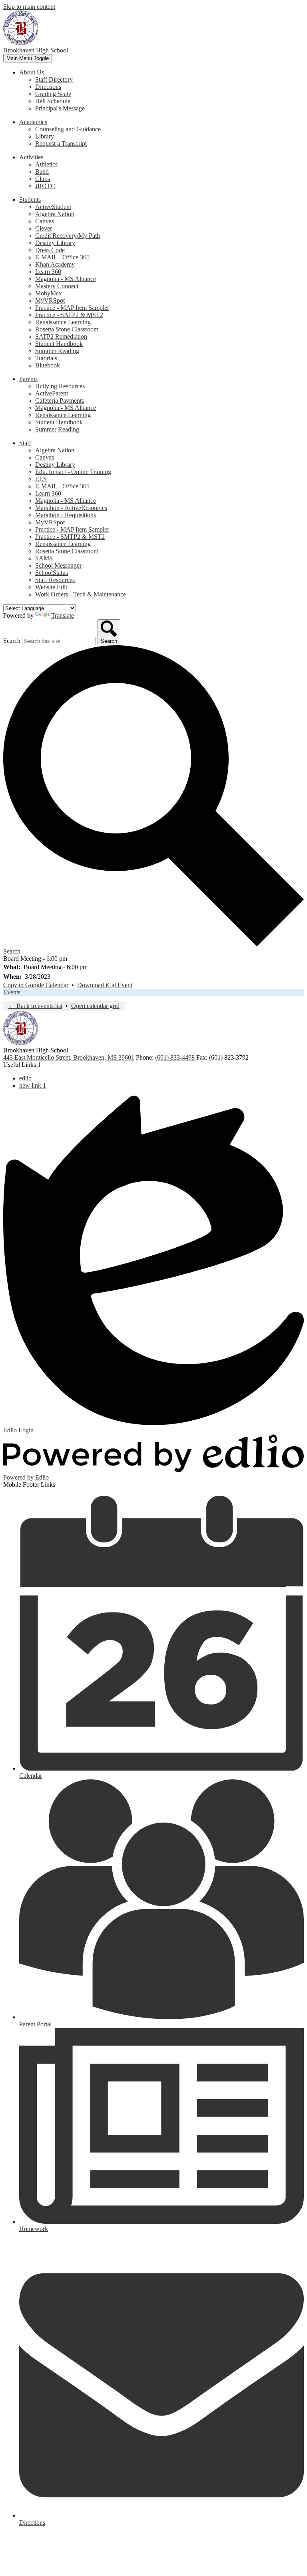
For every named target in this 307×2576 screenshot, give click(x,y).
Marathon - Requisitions (66, 515)
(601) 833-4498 (176, 1057)
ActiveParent (52, 393)
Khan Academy (55, 264)
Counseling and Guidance (68, 129)
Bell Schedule (53, 101)
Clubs (43, 179)
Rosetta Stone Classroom (67, 329)
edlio (25, 1078)
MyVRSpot (50, 300)
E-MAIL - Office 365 (62, 257)
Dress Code (50, 250)
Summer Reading (57, 351)
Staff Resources (55, 580)
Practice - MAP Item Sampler (72, 308)
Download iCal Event (105, 985)
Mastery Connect (57, 286)
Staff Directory (54, 79)
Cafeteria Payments (60, 401)
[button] (32, 72)
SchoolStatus (52, 573)
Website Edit (51, 587)
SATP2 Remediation (61, 336)
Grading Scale (53, 94)
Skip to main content (29, 7)
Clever (44, 228)
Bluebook (48, 365)
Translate (63, 615)
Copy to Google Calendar (36, 985)
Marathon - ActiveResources (71, 508)
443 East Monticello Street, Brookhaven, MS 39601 (69, 1057)
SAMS (44, 558)
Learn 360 (48, 272)
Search (12, 641)
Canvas (45, 221)
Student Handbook (59, 344)
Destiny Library (55, 243)
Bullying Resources (60, 386)
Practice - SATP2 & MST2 (69, 315)
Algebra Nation (55, 214)
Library (45, 136)
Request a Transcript (61, 144)
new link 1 (33, 1085)
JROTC (45, 186)
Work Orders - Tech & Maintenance (81, 594)
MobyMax (49, 293)
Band (42, 172)
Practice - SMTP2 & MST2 (70, 537)
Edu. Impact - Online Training (73, 472)
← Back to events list (35, 1006)
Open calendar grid (95, 1006)
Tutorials (46, 358)
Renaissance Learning (63, 322)
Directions (48, 87)
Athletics (46, 164)
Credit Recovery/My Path (68, 236)
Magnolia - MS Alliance (66, 279)
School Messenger (58, 565)
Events (12, 992)
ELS (41, 479)
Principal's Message (60, 108)
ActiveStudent (53, 207)
